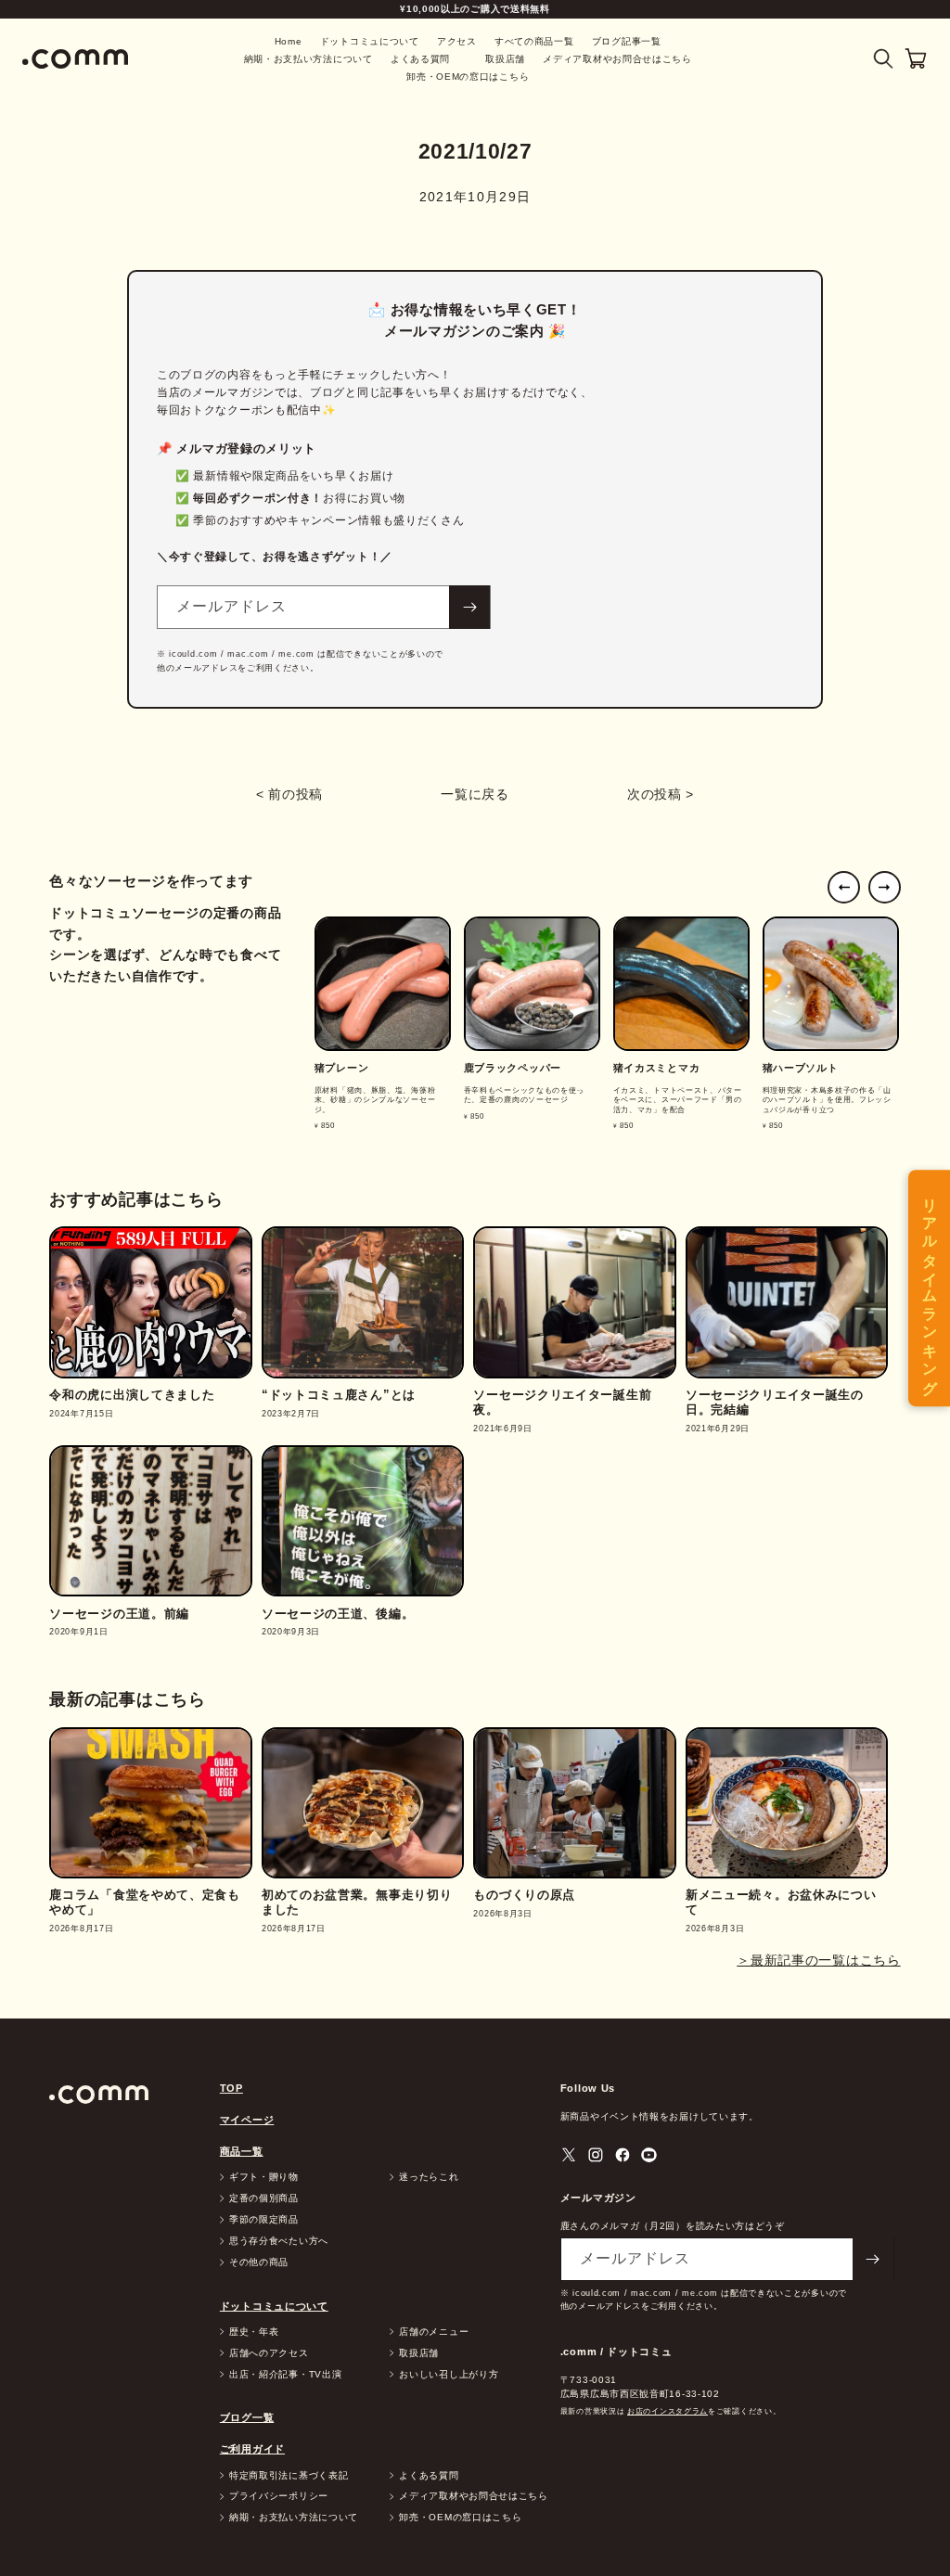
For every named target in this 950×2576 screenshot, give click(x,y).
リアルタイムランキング (930, 1288)
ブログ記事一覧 (627, 41)
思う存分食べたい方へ (279, 2241)
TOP (231, 2088)
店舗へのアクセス (269, 2353)
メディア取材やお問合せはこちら (617, 59)
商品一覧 (242, 2151)
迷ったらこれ (429, 2177)
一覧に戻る (475, 794)
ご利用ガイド (252, 2449)
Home (289, 41)
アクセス (457, 41)
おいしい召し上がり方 (449, 2375)
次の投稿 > (661, 794)
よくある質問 (420, 59)
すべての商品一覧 (534, 41)
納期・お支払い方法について (308, 59)
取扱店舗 (505, 59)
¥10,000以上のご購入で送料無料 (475, 9)
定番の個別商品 (264, 2198)
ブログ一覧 (247, 2417)
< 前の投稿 (289, 794)
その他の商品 (259, 2262)
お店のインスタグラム (668, 2411)
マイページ (247, 2120)
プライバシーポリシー (279, 2496)
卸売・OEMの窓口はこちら (468, 77)
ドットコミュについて (370, 41)
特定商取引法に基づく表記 (289, 2476)
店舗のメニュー (434, 2332)
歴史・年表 (254, 2332)
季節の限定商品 (264, 2220)
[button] (884, 59)
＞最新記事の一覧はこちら (818, 1960)
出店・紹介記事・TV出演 (285, 2375)
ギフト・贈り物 (264, 2177)
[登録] (469, 607)
